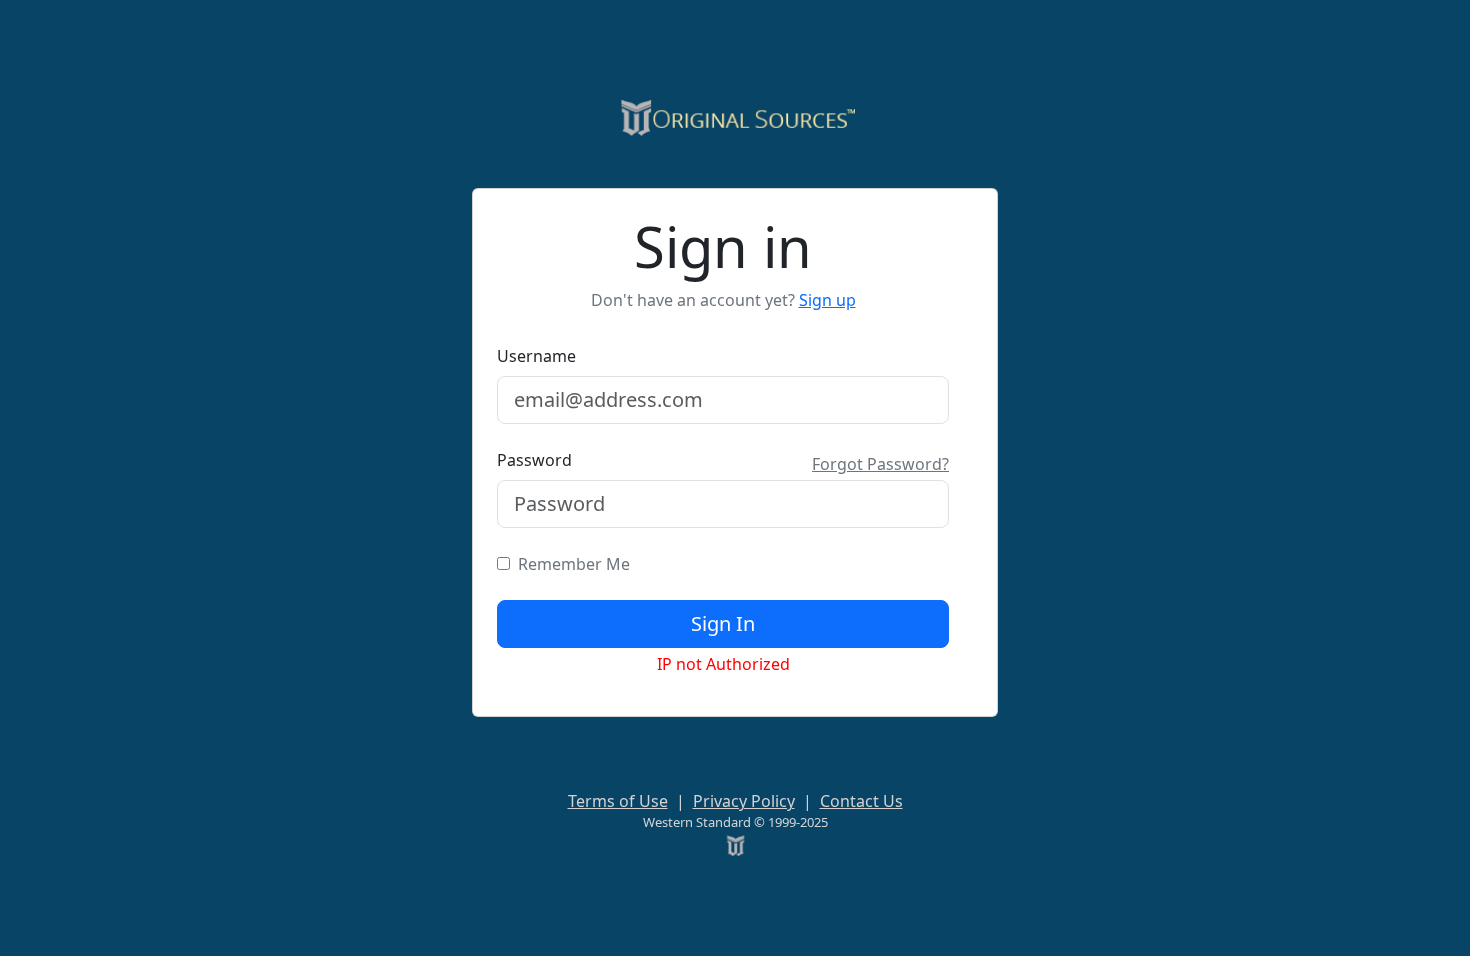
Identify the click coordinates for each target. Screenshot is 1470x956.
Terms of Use (618, 801)
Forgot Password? (880, 464)
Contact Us (861, 801)
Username (536, 356)
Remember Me (570, 564)
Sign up (827, 300)
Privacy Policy (744, 801)
